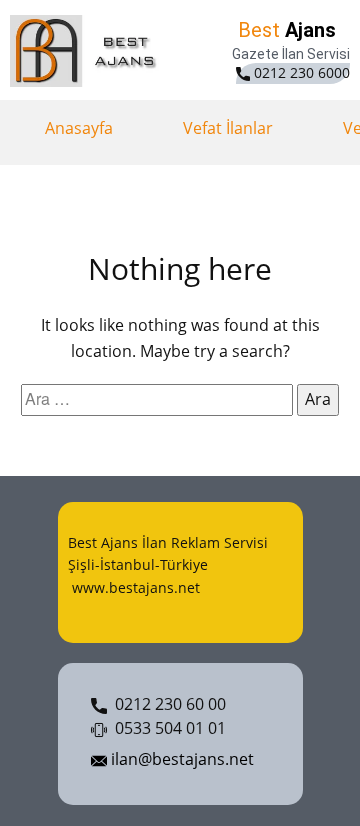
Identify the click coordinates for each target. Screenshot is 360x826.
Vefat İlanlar (228, 128)
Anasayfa (79, 128)
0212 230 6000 (300, 72)
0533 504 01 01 (166, 728)
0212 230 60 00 (166, 704)
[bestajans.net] (87, 51)
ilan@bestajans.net (180, 759)
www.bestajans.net (134, 587)
